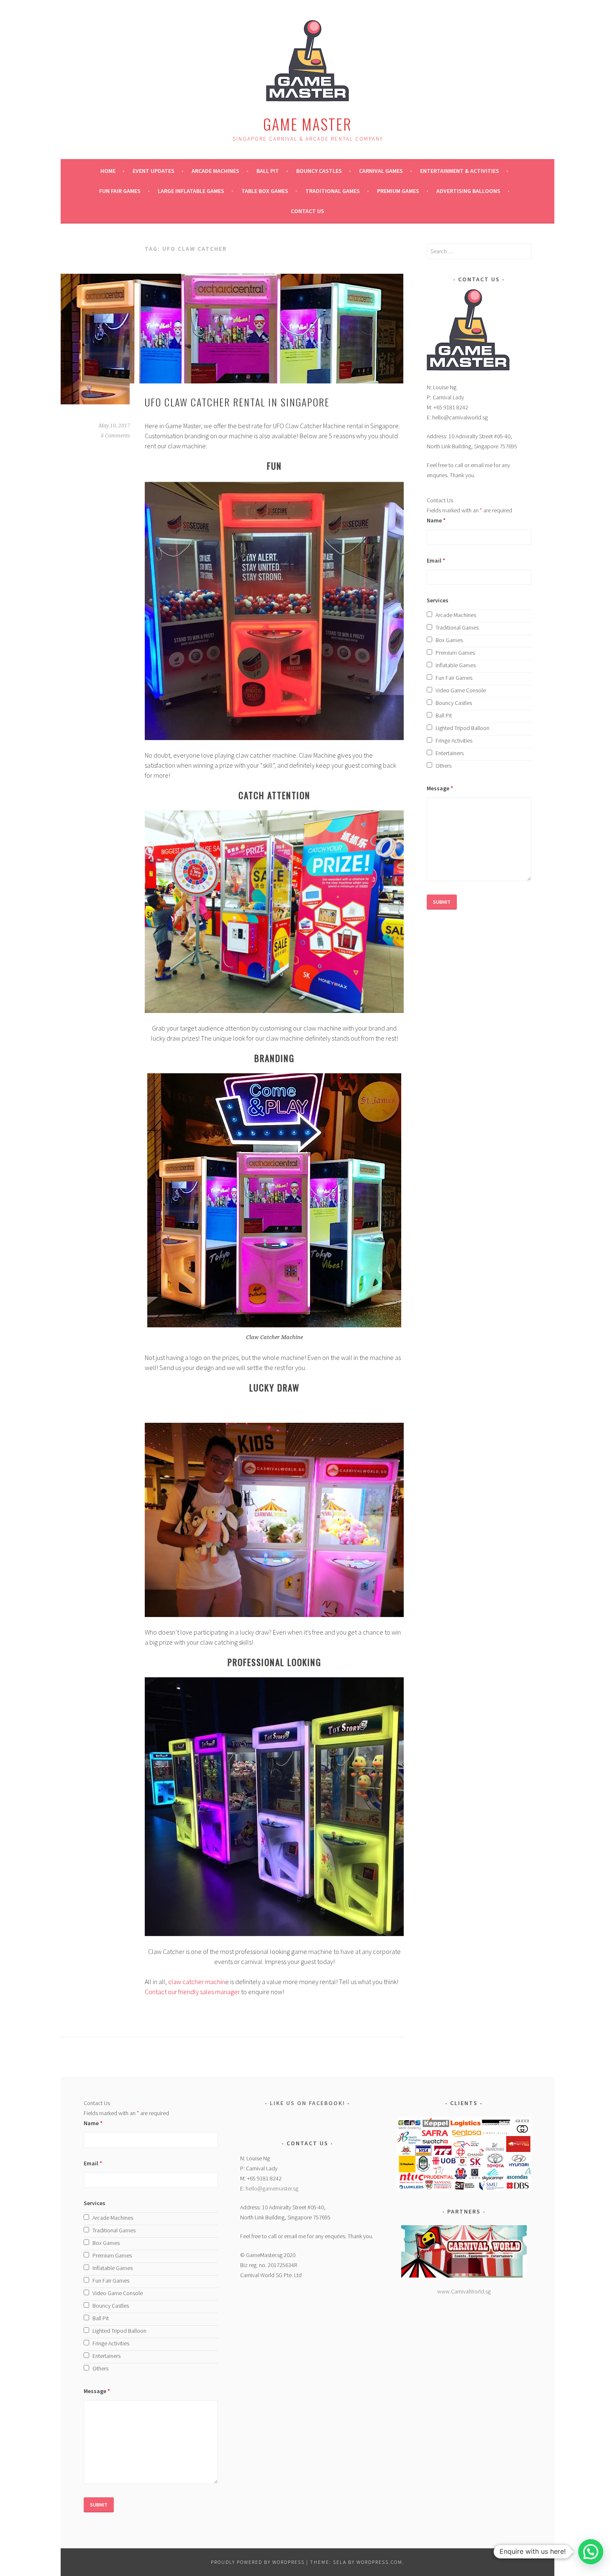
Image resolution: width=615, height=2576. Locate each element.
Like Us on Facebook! (307, 2103)
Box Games (449, 640)
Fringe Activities (454, 740)
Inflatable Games (456, 665)
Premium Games (398, 191)
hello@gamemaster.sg (272, 2188)
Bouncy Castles (319, 171)
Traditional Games (333, 191)
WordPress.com (379, 2562)
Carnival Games (381, 171)
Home (108, 171)
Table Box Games (265, 191)
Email (436, 560)
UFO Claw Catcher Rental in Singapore (237, 402)
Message (440, 788)
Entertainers (450, 753)
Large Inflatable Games (191, 191)
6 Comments (115, 436)
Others (443, 766)
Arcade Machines (215, 171)
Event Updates (154, 171)
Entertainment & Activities (460, 171)
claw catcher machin (197, 1982)
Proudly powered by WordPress (258, 2562)
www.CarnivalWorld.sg (464, 2291)
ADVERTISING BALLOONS (468, 191)
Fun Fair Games (120, 191)
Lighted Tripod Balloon (463, 728)
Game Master (307, 124)
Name (436, 520)
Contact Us (307, 211)
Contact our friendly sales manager (192, 1992)
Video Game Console (461, 690)
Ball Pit (268, 171)
